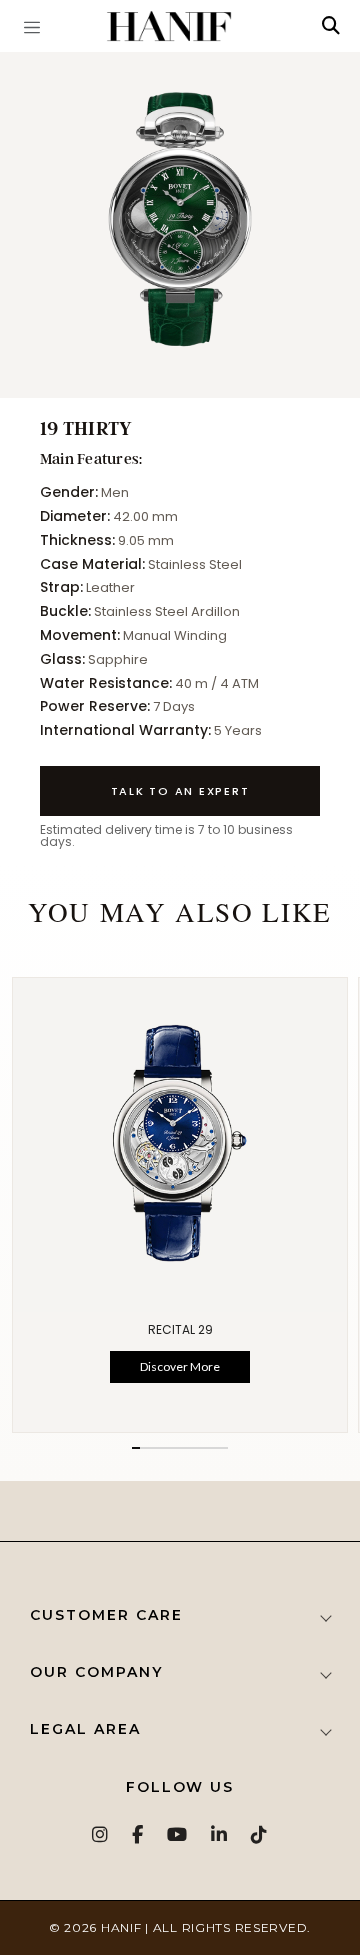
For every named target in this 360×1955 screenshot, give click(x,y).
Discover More (180, 1367)
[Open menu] (32, 26)
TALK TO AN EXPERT (180, 791)
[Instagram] (101, 1834)
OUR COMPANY (96, 1672)
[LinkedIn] (220, 1834)
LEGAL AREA (85, 1729)
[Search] (331, 26)
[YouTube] (178, 1834)
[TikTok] (260, 1834)
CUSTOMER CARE (106, 1615)
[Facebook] (138, 1834)
